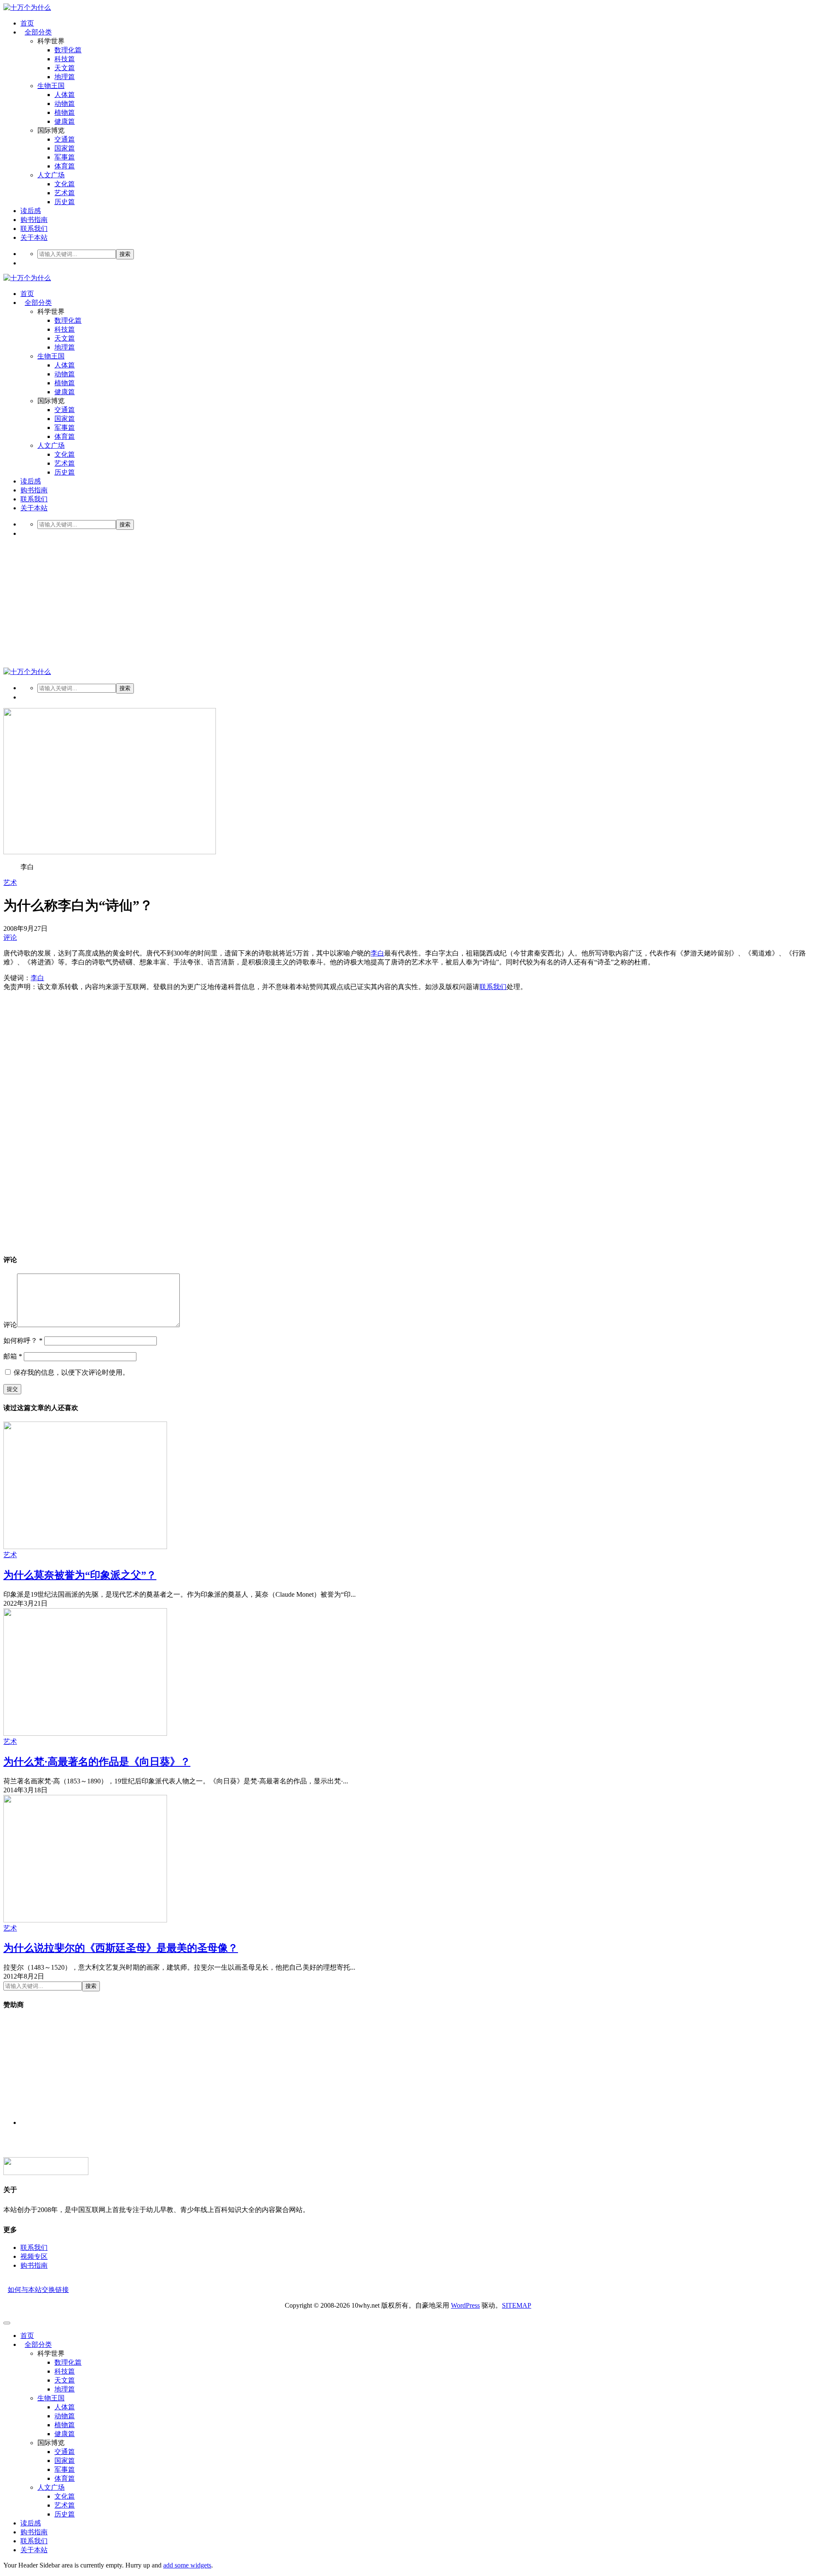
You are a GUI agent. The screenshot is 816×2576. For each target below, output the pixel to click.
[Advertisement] (408, 604)
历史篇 (65, 202)
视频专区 (34, 2256)
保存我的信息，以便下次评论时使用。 (71, 1372)
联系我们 (34, 229)
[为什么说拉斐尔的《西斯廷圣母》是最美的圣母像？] (85, 1920)
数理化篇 (68, 50)
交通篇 (65, 139)
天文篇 (65, 68)
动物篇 (65, 104)
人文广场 (51, 175)
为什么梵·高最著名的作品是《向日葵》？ (97, 1762)
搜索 (125, 254)
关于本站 (34, 237)
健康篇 (65, 121)
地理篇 (65, 77)
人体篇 (65, 95)
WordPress (465, 2305)
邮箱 (13, 1356)
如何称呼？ (23, 1341)
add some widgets (187, 2565)
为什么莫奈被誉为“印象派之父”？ (80, 1575)
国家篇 (65, 148)
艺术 (10, 883)
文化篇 (65, 184)
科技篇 (65, 59)
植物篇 (65, 112)
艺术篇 (65, 193)
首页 (27, 23)
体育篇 (65, 166)
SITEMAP (517, 2305)
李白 (377, 953)
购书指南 (34, 220)
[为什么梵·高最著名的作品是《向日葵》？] (85, 1733)
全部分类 (38, 32)
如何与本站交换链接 (38, 2290)
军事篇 (65, 157)
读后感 (31, 211)
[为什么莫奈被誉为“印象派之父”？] (85, 1547)
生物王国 (51, 86)
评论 (10, 937)
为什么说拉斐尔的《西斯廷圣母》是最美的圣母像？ (121, 1948)
